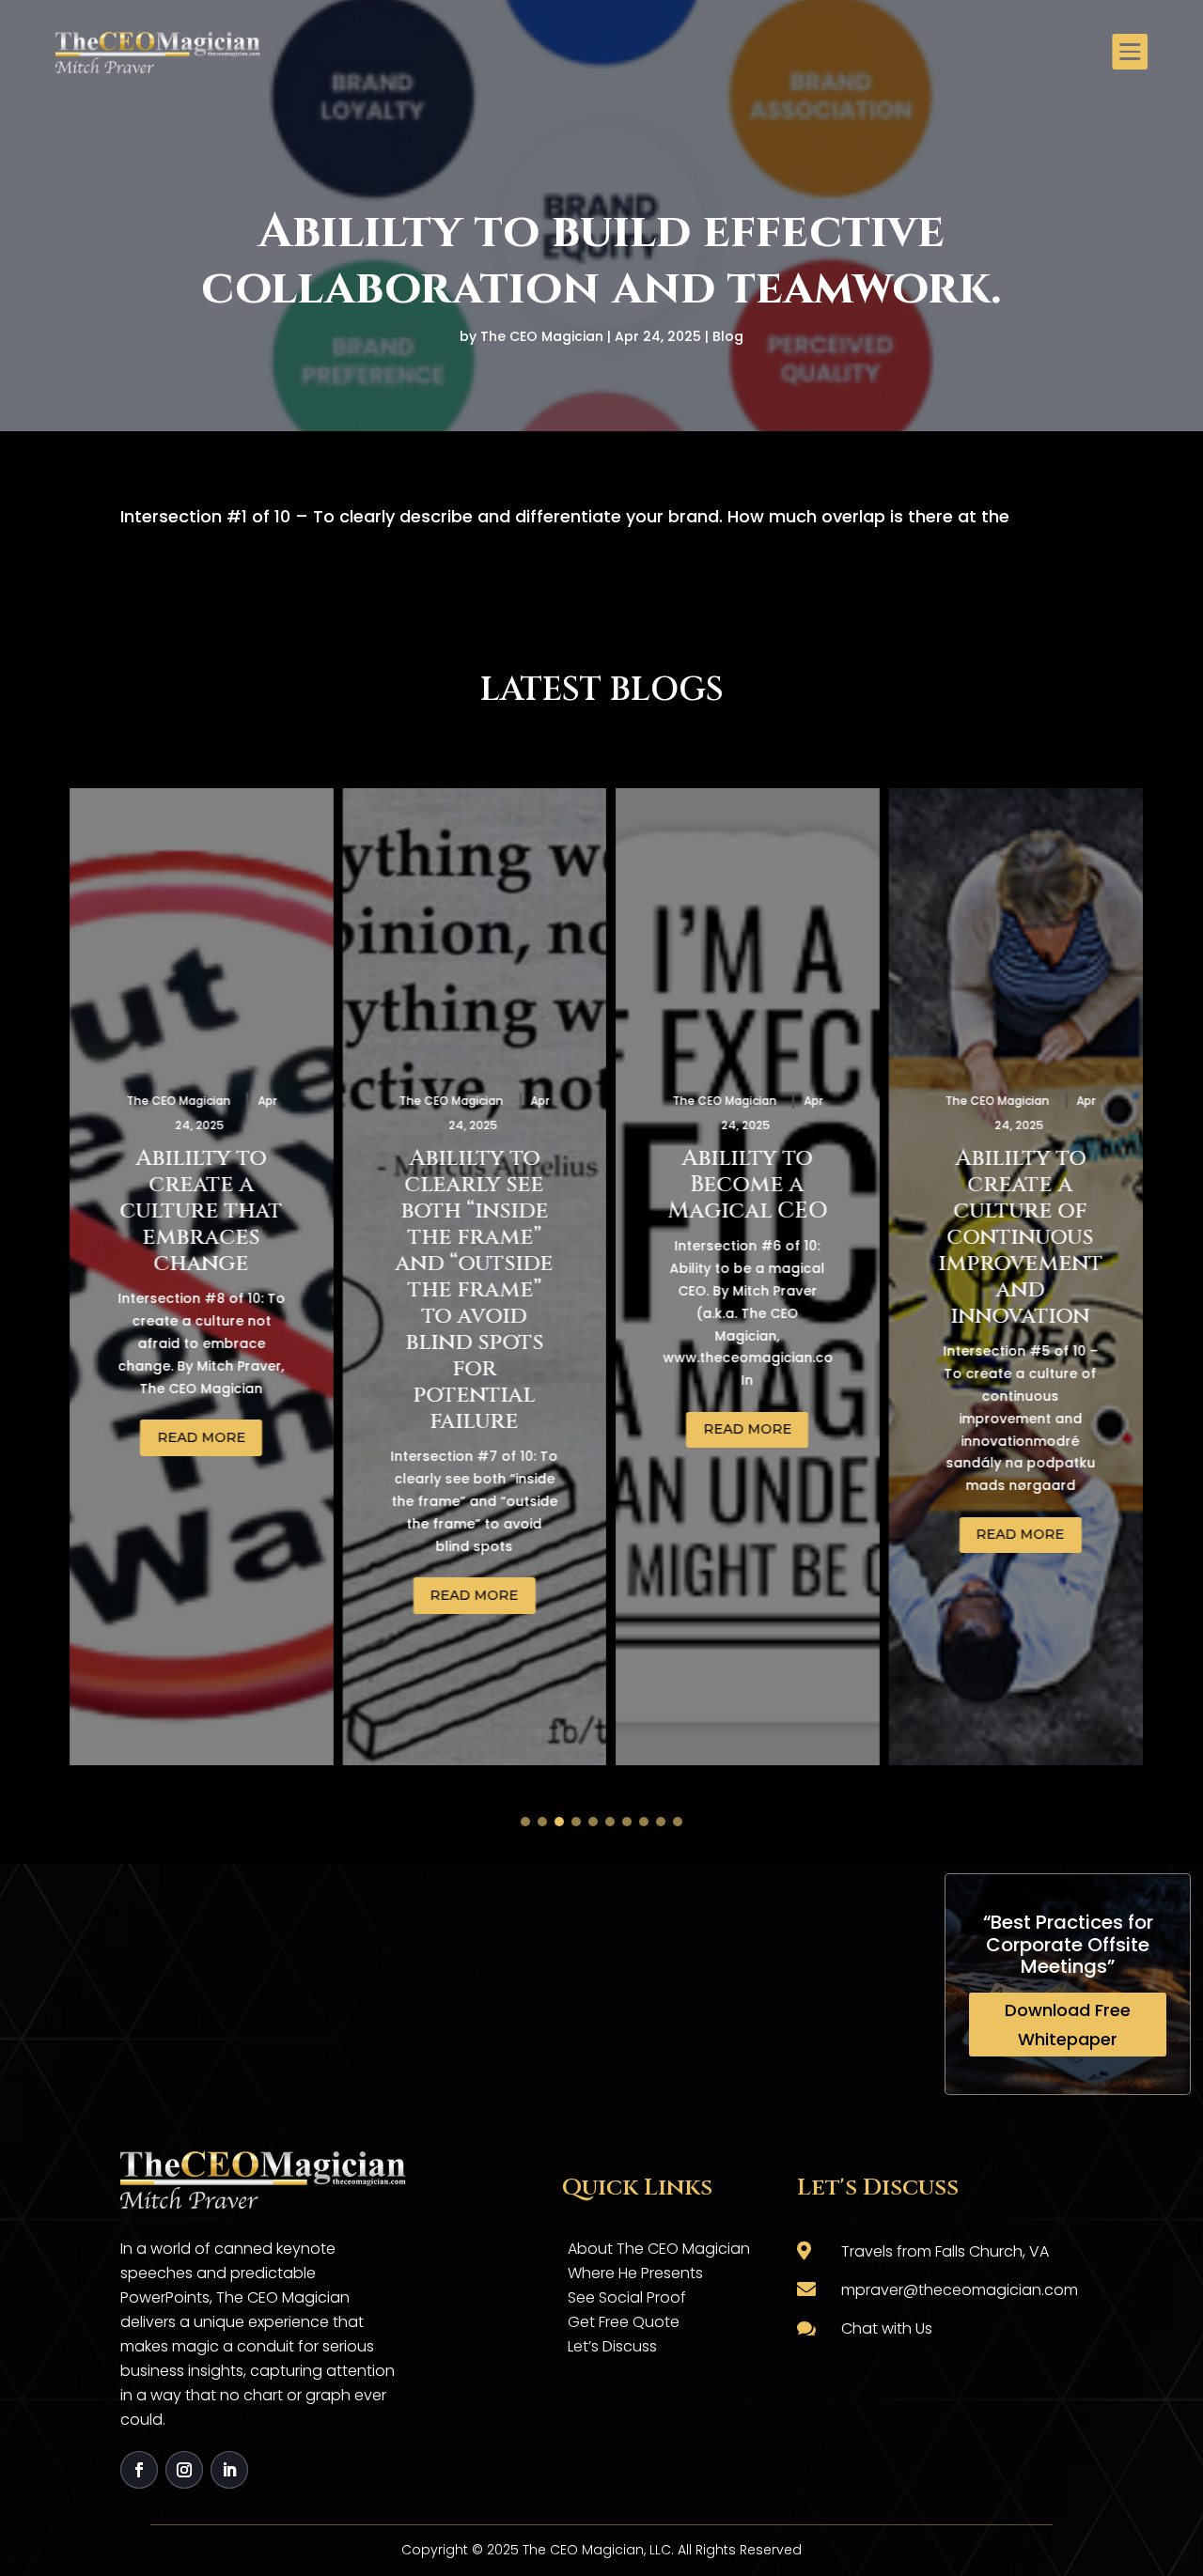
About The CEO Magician (659, 2249)
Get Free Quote (624, 2322)
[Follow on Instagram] (184, 2470)
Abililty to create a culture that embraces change (192, 1211)
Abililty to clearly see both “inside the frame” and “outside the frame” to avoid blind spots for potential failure (465, 1290)
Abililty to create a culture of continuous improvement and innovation (1011, 1237)
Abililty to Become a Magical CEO (738, 1185)
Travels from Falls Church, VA (945, 2251)
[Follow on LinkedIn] (229, 2470)
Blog (728, 336)
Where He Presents (635, 2273)
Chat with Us (887, 2328)
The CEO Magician (542, 336)
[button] (525, 1822)
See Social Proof (627, 2297)
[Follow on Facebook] (139, 2470)
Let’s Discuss (612, 2346)
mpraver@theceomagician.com (960, 2290)
